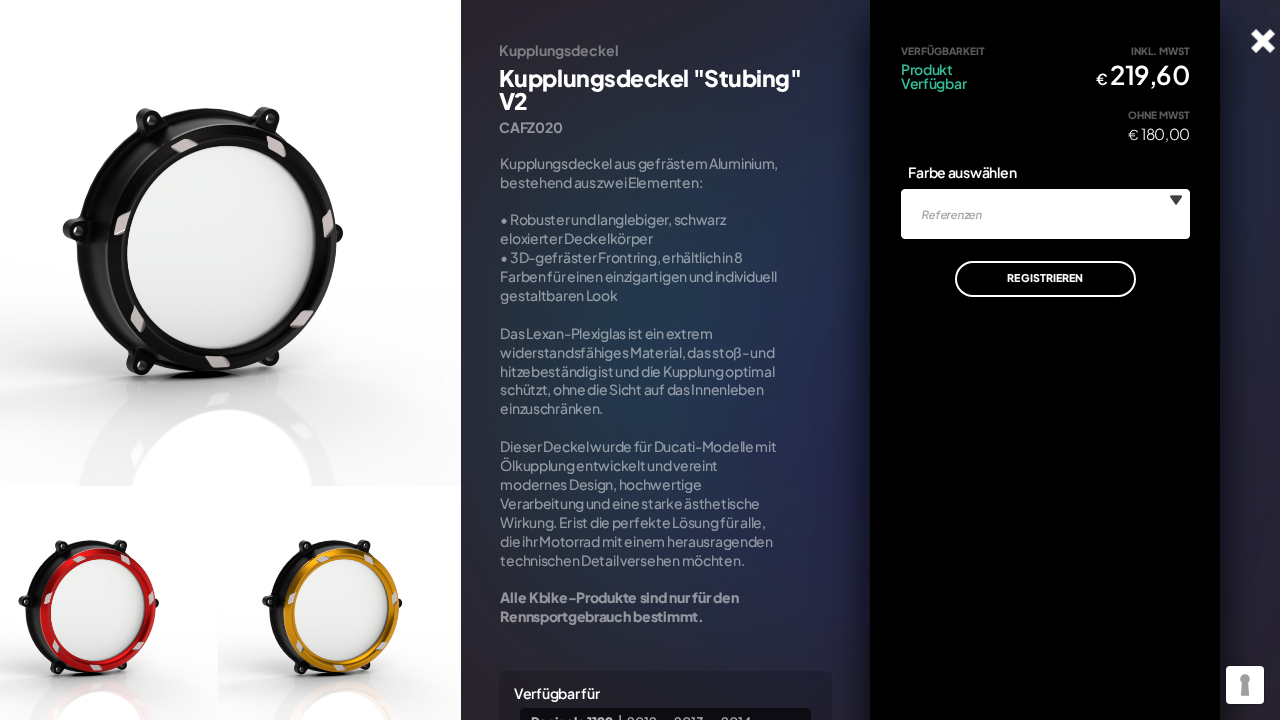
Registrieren (1045, 277)
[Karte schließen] (1263, 41)
